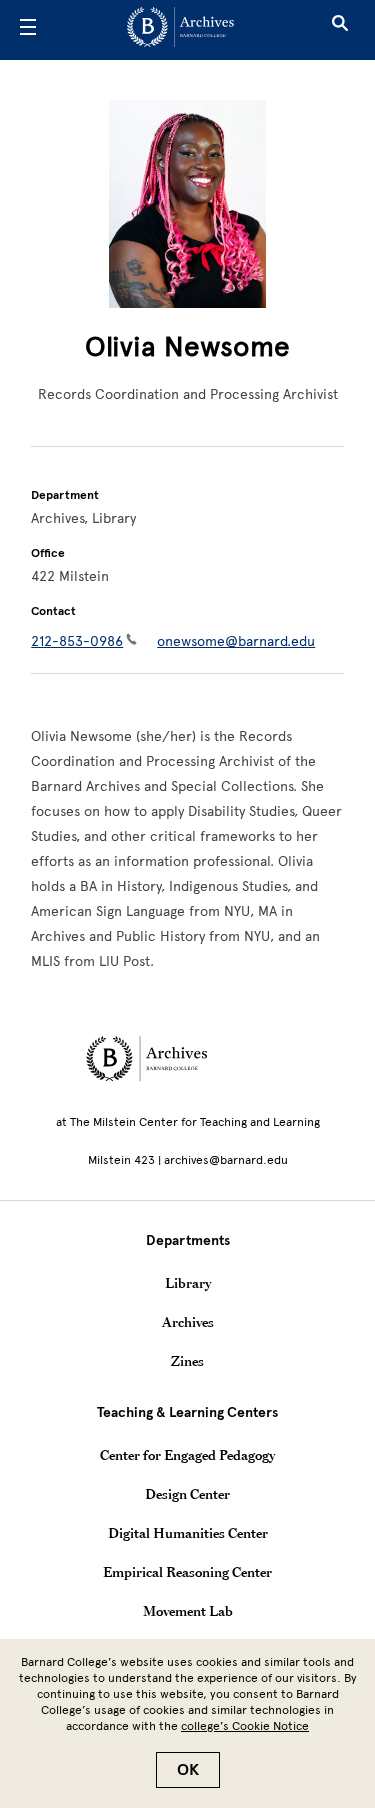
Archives (188, 1322)
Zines (187, 1361)
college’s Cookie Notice (245, 1726)
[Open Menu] (28, 30)
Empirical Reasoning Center (187, 1572)
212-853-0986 (77, 641)
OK (188, 1770)
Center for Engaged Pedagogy (187, 1455)
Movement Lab (188, 1611)
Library (188, 1283)
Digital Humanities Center (188, 1533)
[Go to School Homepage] (180, 30)
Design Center (187, 1494)
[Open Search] (340, 30)
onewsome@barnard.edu (236, 641)
